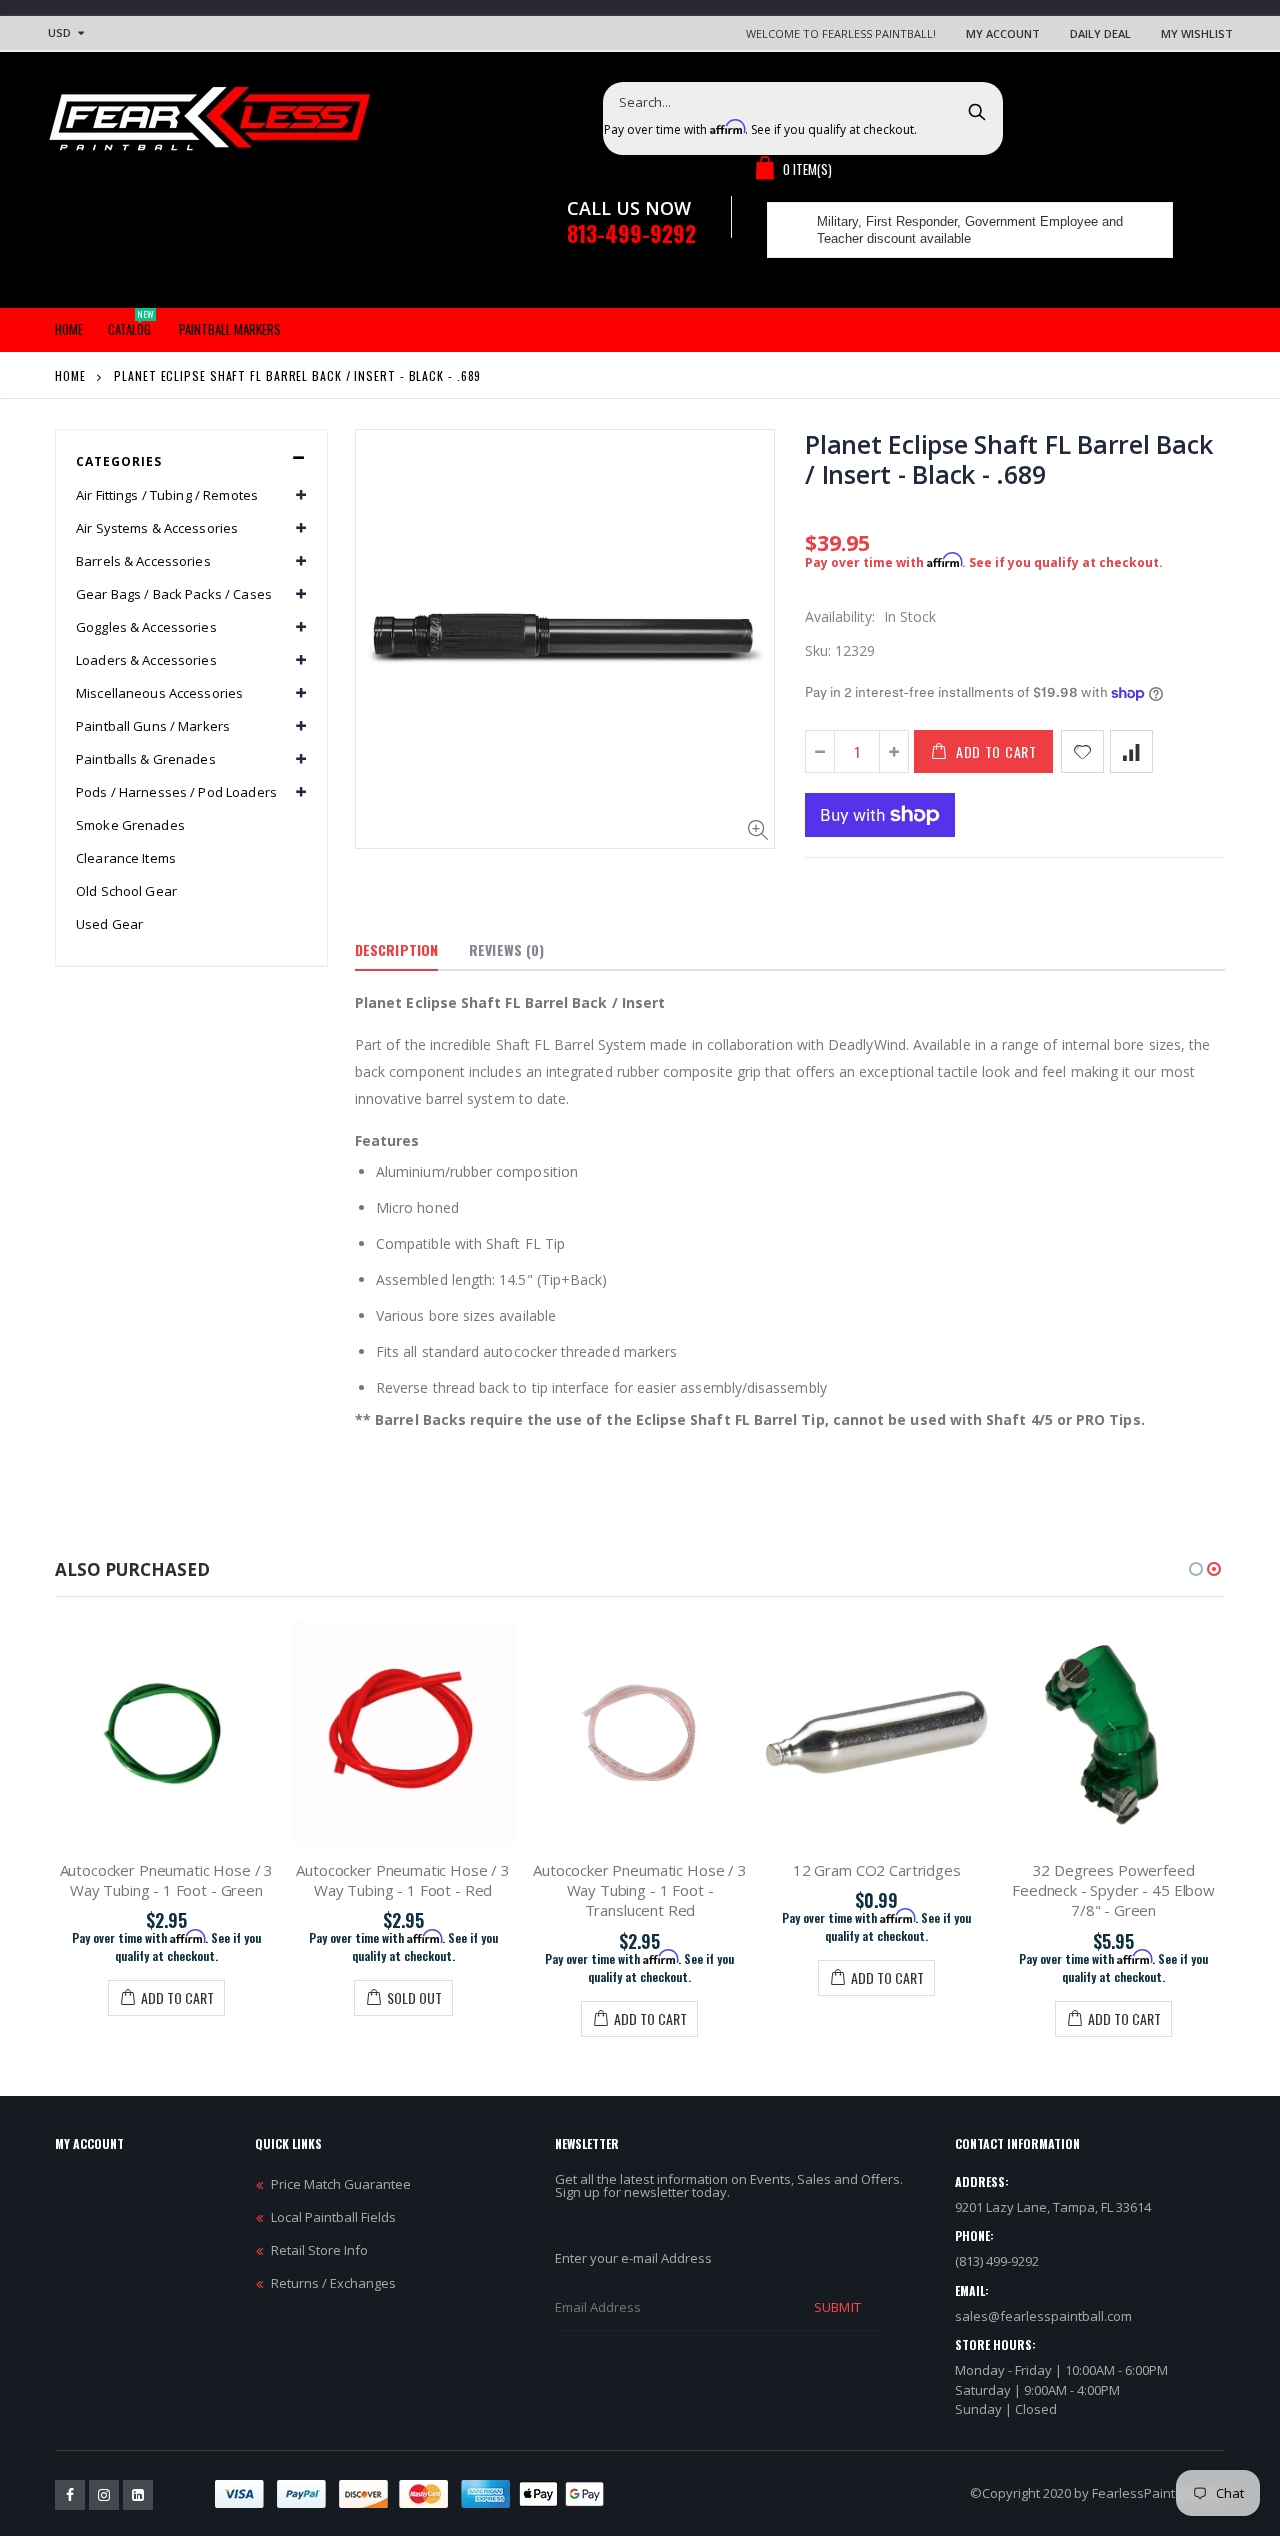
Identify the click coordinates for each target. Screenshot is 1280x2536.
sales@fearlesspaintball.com (1043, 2316)
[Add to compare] (1131, 751)
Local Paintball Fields (333, 2217)
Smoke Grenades (130, 825)
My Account (1003, 33)
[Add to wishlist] (1082, 751)
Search (977, 111)
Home (70, 375)
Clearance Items (126, 858)
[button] (1196, 1569)
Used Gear (109, 924)
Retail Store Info (319, 2250)
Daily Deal (1100, 33)
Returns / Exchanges (333, 2283)
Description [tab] (396, 949)
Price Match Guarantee (341, 2184)
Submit (837, 2307)
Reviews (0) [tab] (506, 949)
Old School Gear (126, 891)
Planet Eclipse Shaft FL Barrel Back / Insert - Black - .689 (1008, 459)
